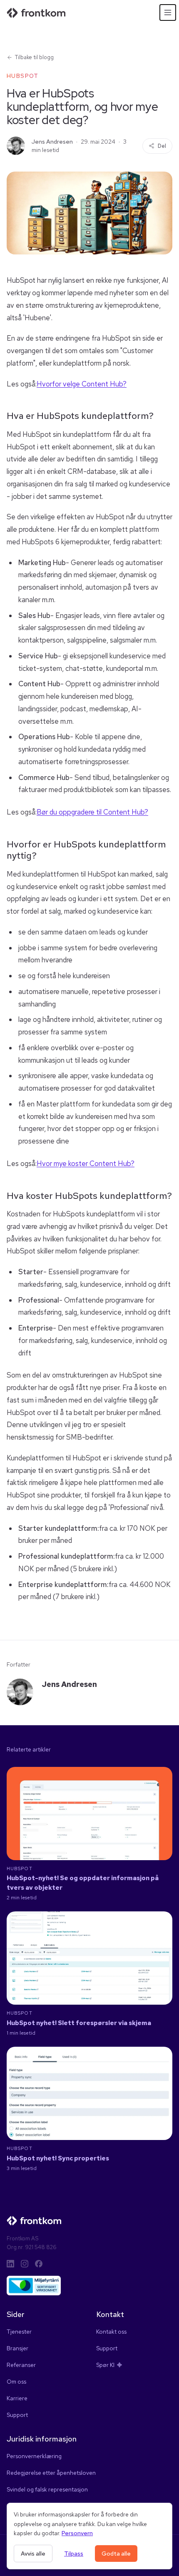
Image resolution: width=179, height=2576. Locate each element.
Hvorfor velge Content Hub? (82, 384)
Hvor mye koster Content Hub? (86, 1163)
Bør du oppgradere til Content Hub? (92, 812)
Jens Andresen (52, 142)
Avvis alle (33, 2554)
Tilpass (74, 2554)
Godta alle (116, 2554)
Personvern (77, 2533)
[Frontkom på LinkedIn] (10, 2264)
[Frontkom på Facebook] (39, 2264)
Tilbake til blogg (34, 57)
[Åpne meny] (168, 12)
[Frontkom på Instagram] (25, 2264)
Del (162, 146)
